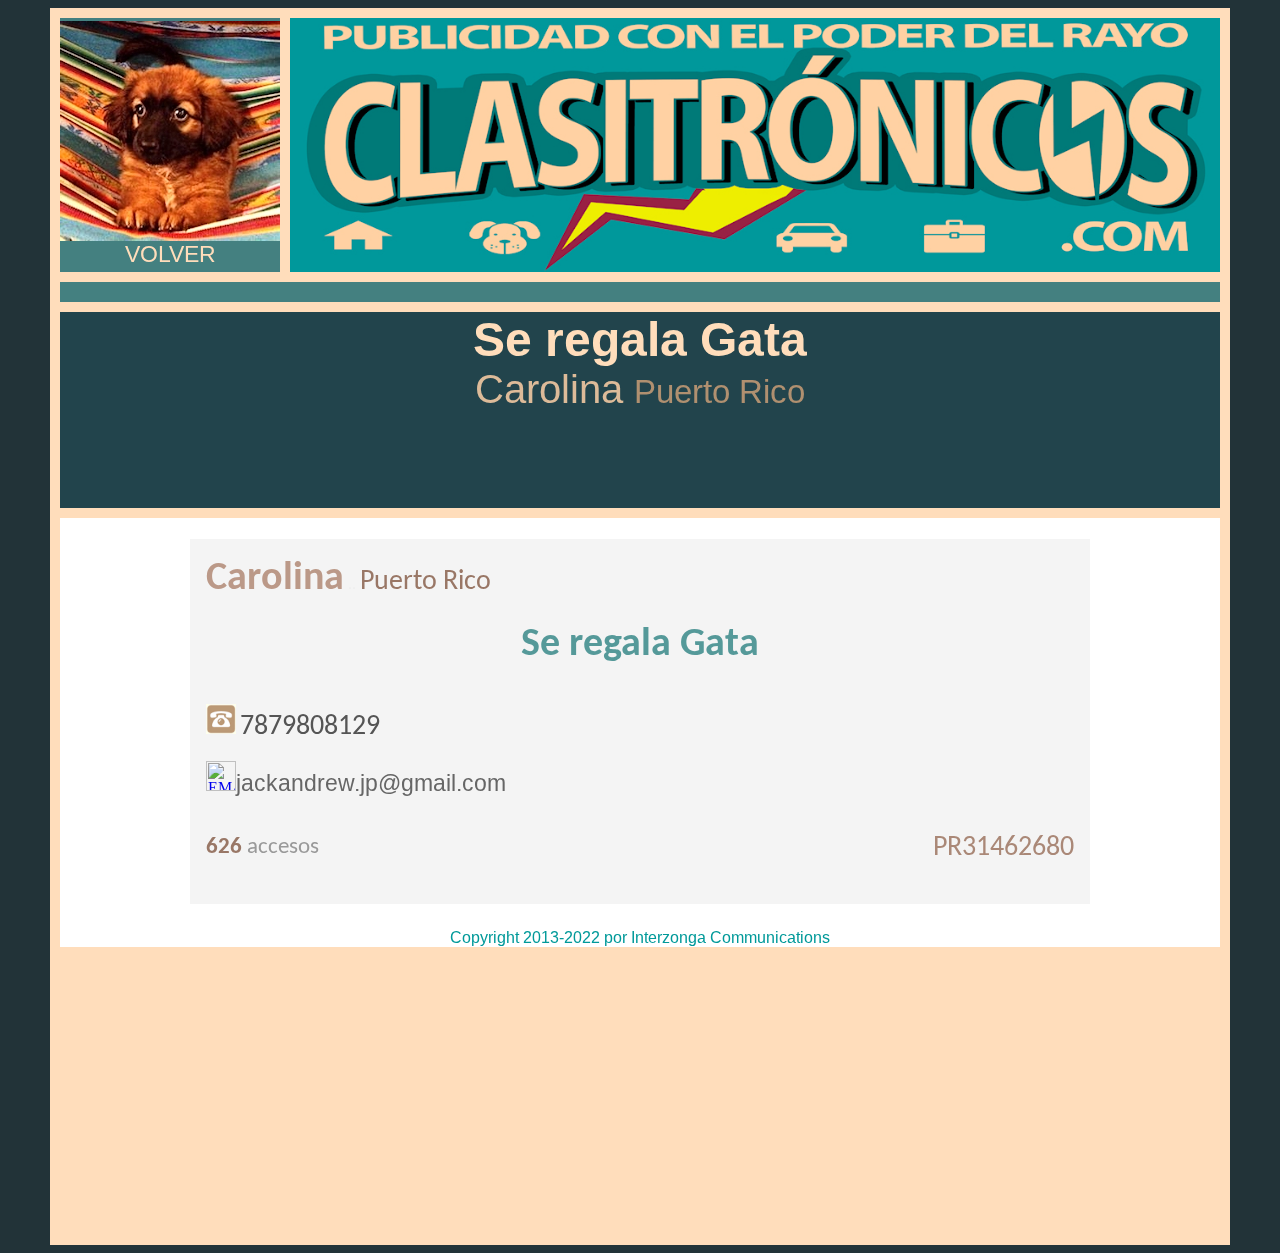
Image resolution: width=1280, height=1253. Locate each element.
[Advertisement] (640, 1096)
